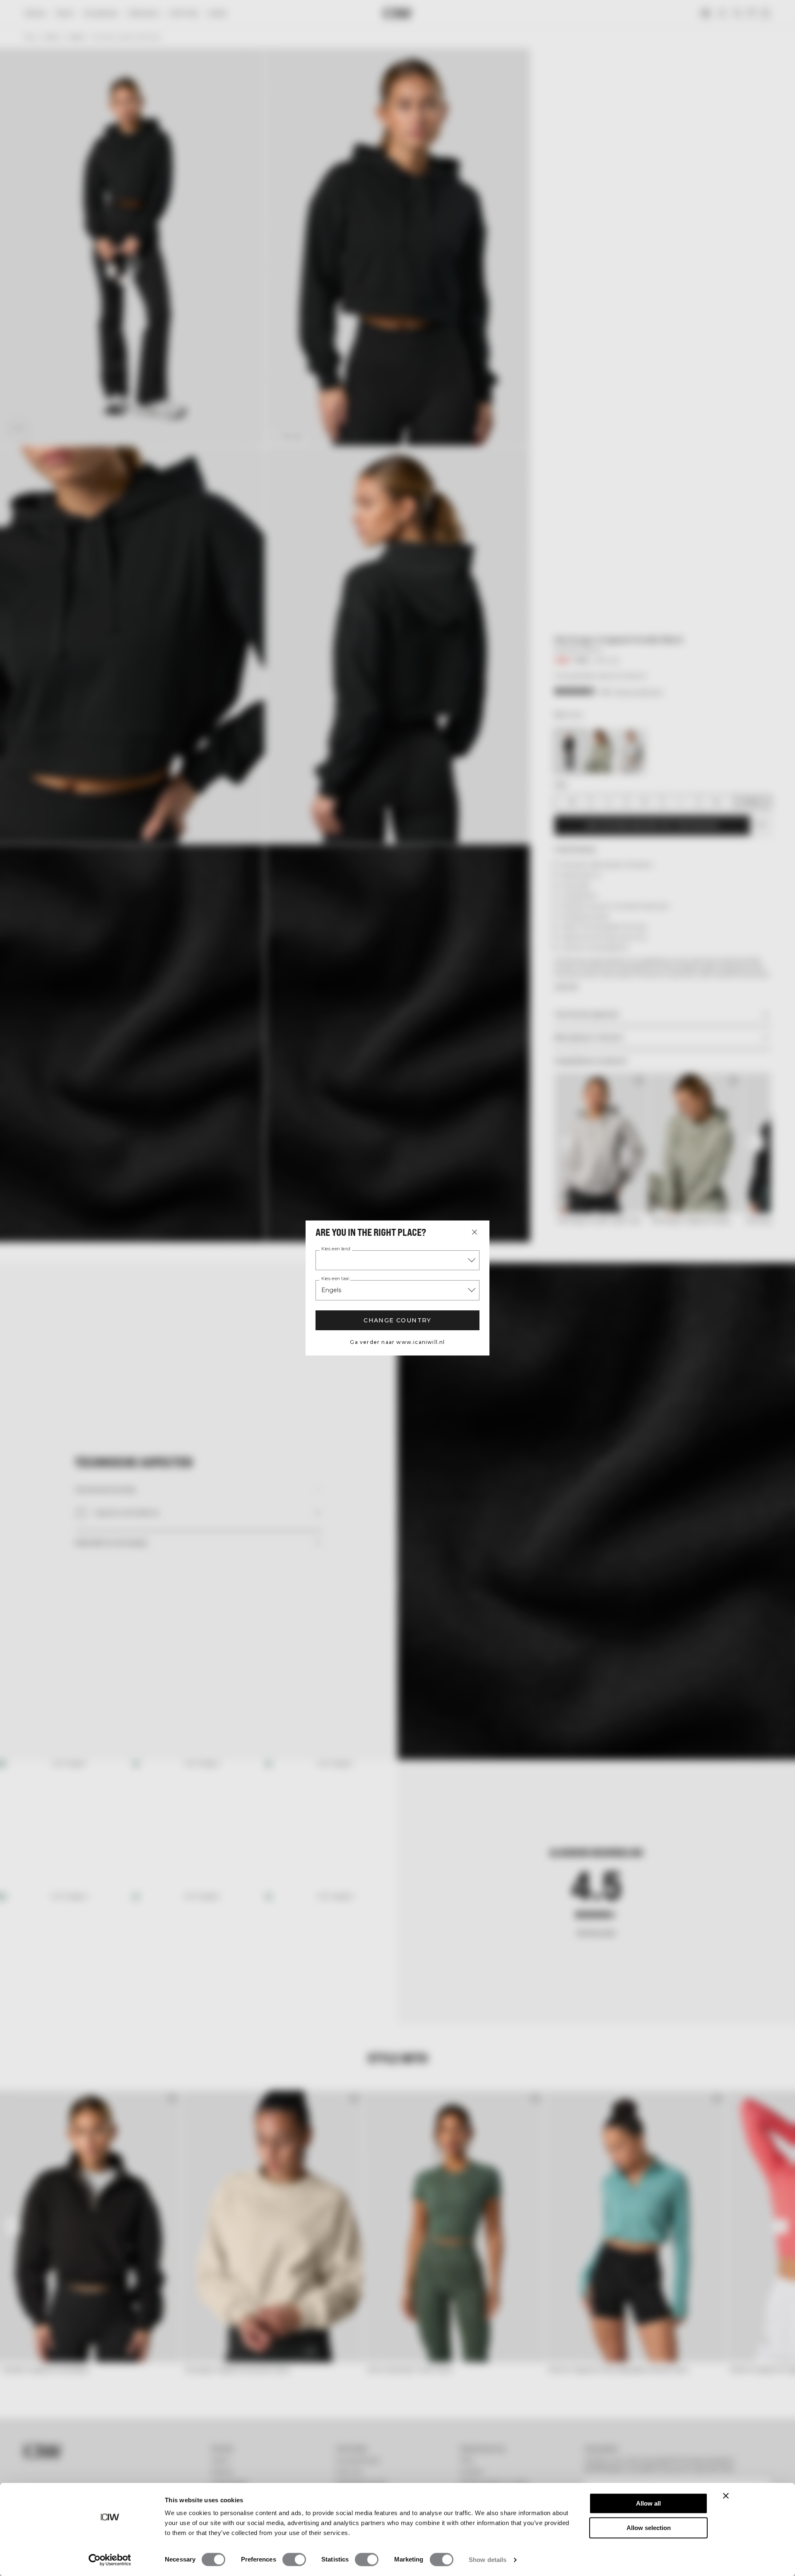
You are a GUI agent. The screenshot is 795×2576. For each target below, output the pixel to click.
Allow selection (649, 2528)
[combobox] (397, 1260)
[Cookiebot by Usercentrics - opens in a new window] (110, 2560)
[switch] (294, 2559)
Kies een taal (335, 1279)
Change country (397, 1320)
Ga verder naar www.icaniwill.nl (397, 1342)
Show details (488, 2560)
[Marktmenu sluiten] (475, 1232)
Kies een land (336, 1249)
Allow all (648, 2503)
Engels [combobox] (331, 1290)
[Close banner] (726, 2496)
